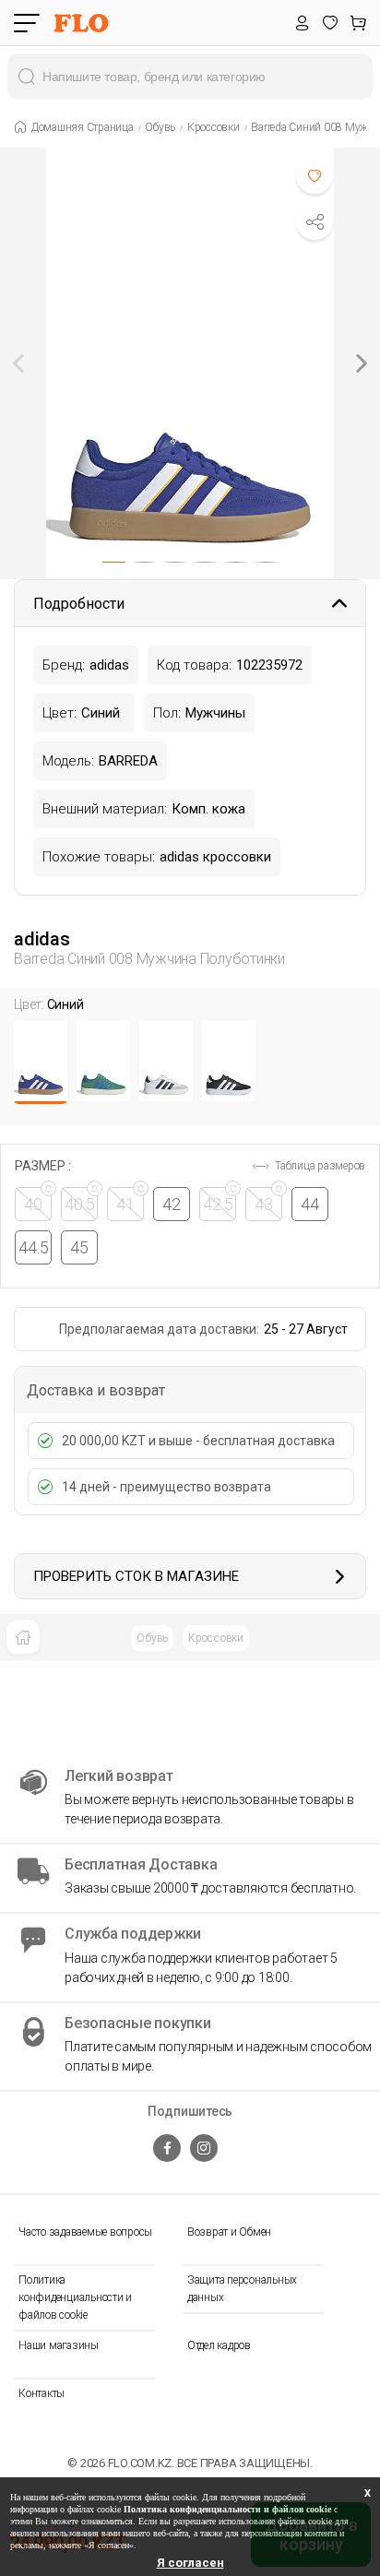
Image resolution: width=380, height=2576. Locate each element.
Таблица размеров (319, 1166)
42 (172, 1204)
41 (125, 1204)
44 (310, 1204)
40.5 (80, 1204)
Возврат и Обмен (229, 2232)
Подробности (79, 604)
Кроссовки (216, 1638)
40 (33, 1204)
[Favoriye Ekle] (315, 175)
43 (264, 1204)
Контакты (42, 2393)
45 (79, 1247)
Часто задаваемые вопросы (85, 2232)
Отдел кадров (219, 2345)
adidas (42, 939)
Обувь (152, 1638)
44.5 (34, 1247)
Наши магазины (59, 2345)
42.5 (218, 1204)
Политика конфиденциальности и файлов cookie (75, 2297)
